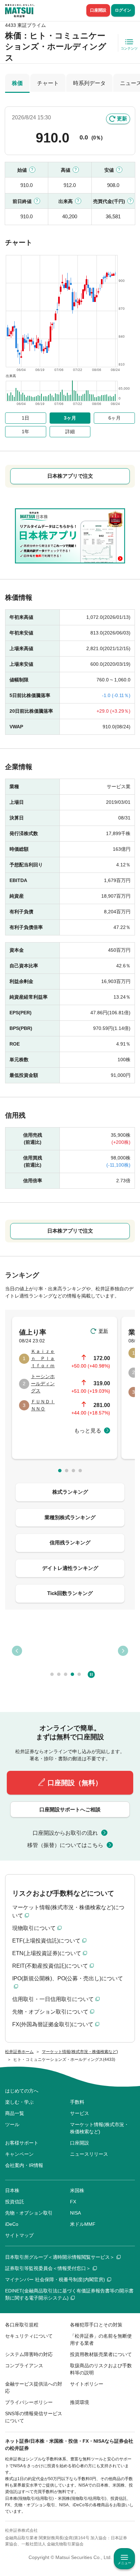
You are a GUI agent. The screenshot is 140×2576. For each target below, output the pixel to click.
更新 (122, 118)
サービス (80, 2113)
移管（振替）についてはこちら (65, 1845)
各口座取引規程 (22, 2325)
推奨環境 (80, 2402)
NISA (75, 2213)
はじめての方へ (22, 2091)
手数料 (77, 2102)
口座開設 (98, 10)
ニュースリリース (89, 2154)
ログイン (123, 10)
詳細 (70, 431)
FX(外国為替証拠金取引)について (53, 2024)
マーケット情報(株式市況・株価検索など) (99, 2128)
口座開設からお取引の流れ (65, 1833)
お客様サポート (22, 2143)
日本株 (12, 2190)
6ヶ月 (115, 418)
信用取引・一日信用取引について (53, 1999)
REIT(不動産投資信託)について (50, 1966)
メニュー (124, 2563)
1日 (25, 418)
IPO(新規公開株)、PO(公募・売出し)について (68, 1978)
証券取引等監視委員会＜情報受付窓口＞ (48, 2268)
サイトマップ (19, 2235)
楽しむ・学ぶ (19, 2102)
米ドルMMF (83, 2224)
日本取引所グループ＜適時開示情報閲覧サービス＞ (60, 2257)
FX (73, 2202)
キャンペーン (19, 2154)
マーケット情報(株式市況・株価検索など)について (68, 1911)
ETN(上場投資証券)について (47, 1953)
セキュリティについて (29, 2336)
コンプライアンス (24, 2366)
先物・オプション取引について (50, 2012)
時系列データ (89, 83)
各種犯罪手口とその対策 (96, 2325)
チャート (48, 83)
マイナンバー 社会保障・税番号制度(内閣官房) (55, 2280)
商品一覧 (15, 2113)
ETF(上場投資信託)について (46, 1941)
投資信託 (15, 2202)
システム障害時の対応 (29, 2354)
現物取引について (34, 1928)
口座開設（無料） (75, 1783)
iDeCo (12, 2224)
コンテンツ (129, 48)
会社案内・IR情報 (24, 2165)
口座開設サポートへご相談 (70, 1809)
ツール (12, 2124)
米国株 (77, 2190)
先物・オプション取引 (29, 2213)
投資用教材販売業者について (101, 2354)
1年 (25, 431)
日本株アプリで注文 (70, 476)
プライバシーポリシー (29, 2402)
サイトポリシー (87, 2384)
